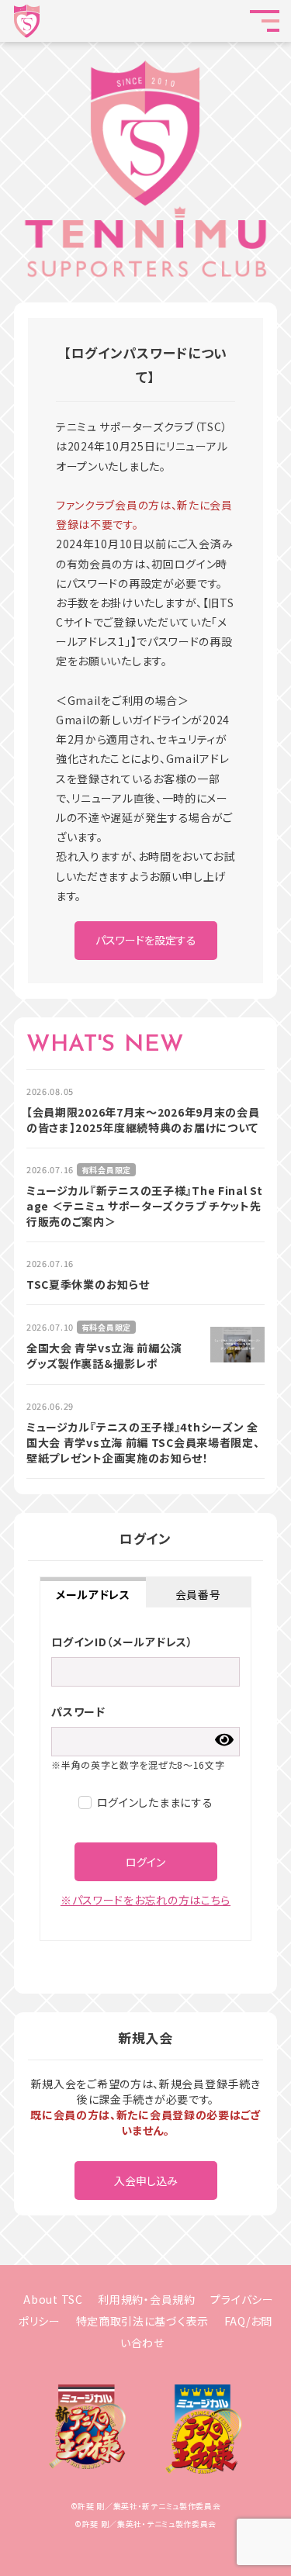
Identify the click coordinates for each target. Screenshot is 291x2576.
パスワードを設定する (146, 940)
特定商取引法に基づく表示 (142, 2321)
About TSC (53, 2299)
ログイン (145, 1862)
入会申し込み (146, 2181)
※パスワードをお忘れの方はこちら (145, 1900)
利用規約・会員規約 (146, 2299)
